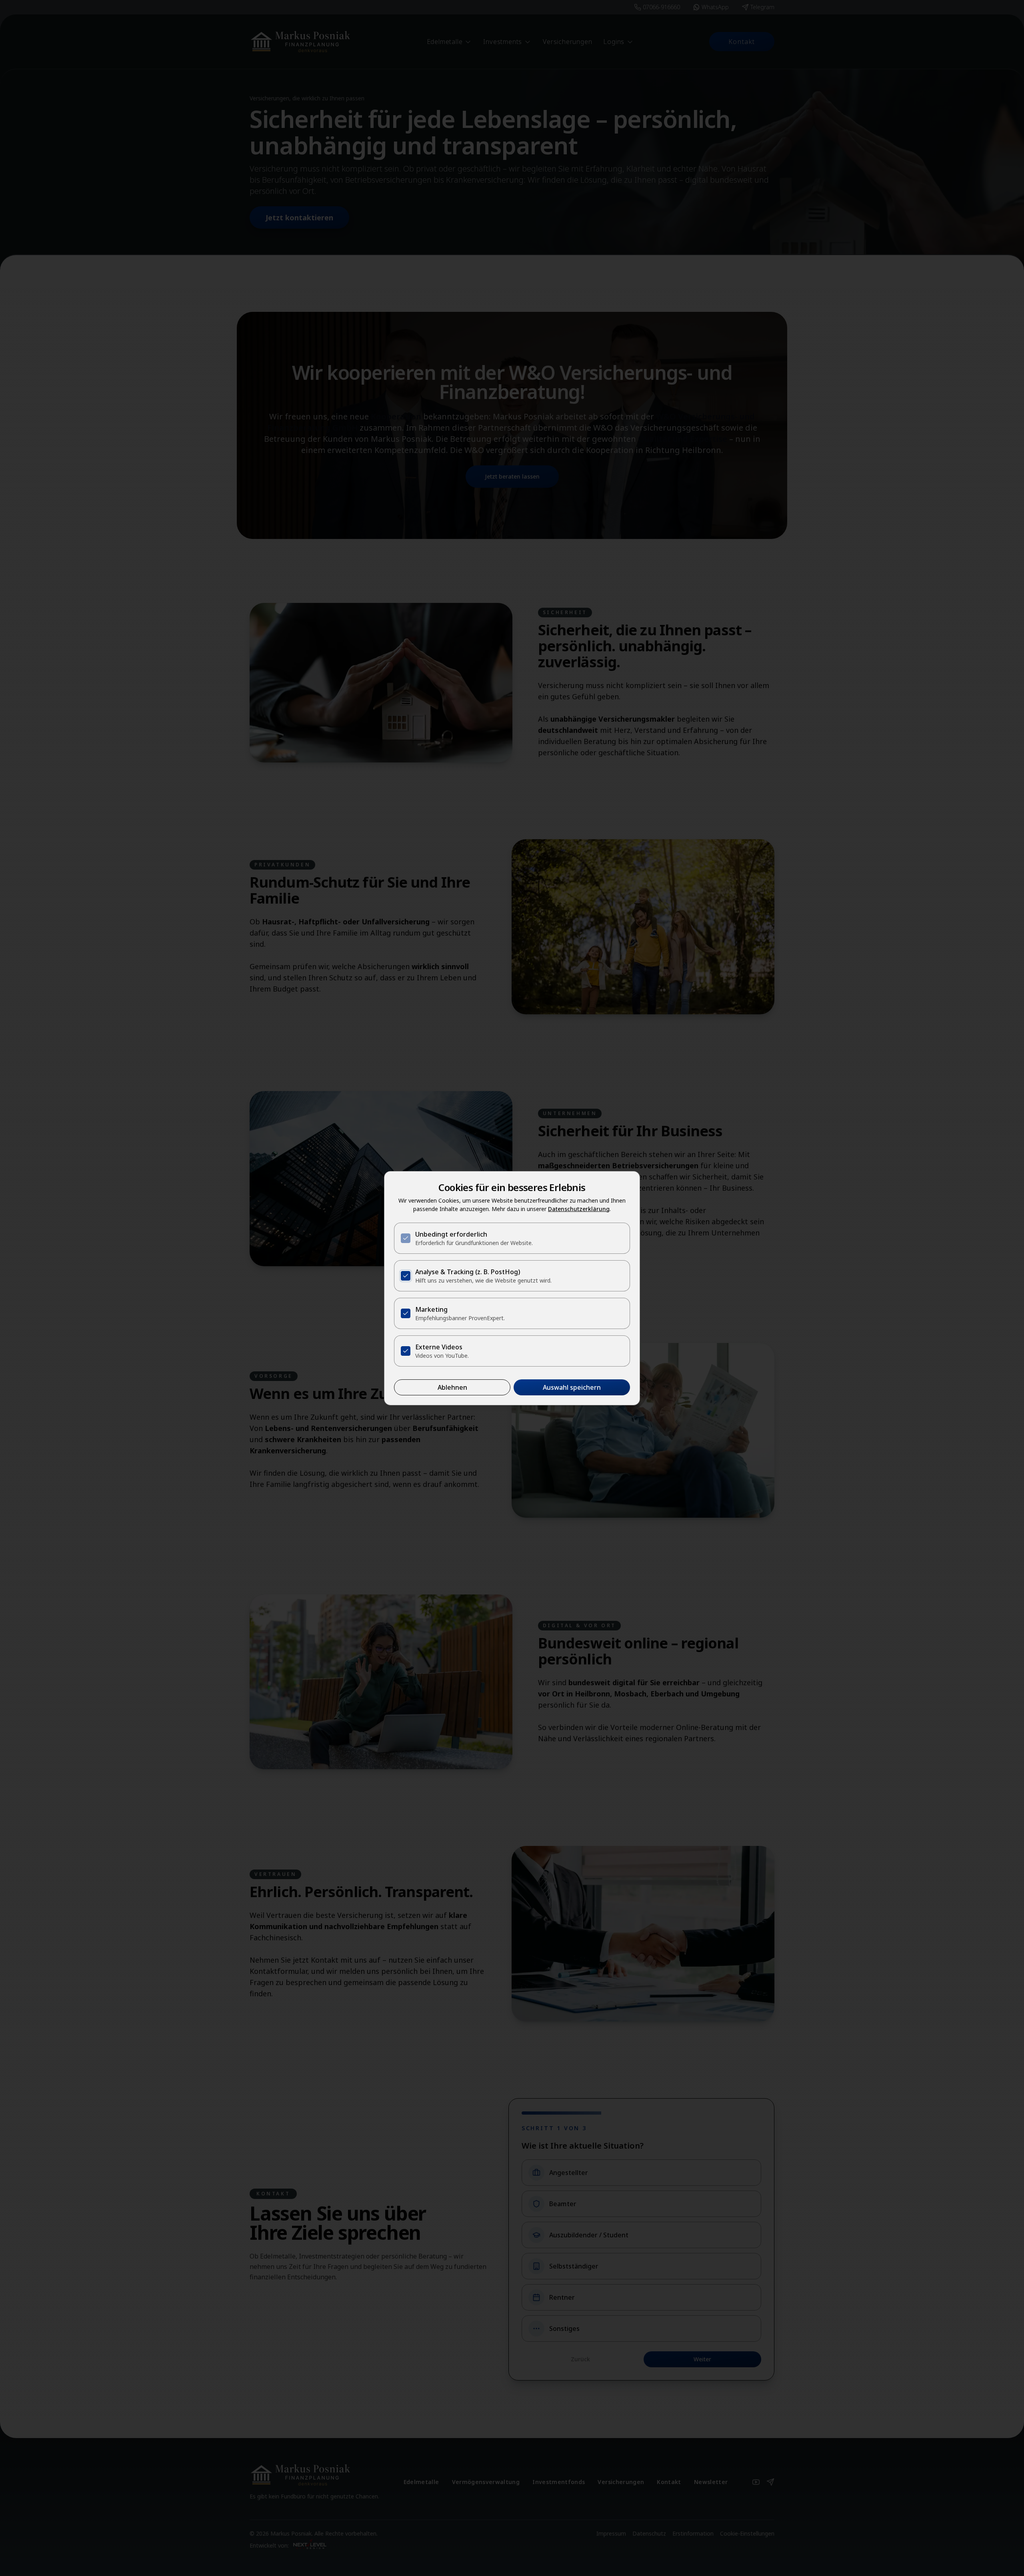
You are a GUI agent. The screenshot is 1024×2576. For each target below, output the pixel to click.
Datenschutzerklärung (579, 1209)
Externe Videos (439, 1347)
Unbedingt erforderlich (451, 1234)
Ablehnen (452, 1387)
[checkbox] (406, 1238)
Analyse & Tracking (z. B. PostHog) (468, 1272)
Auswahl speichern (572, 1387)
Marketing (431, 1309)
